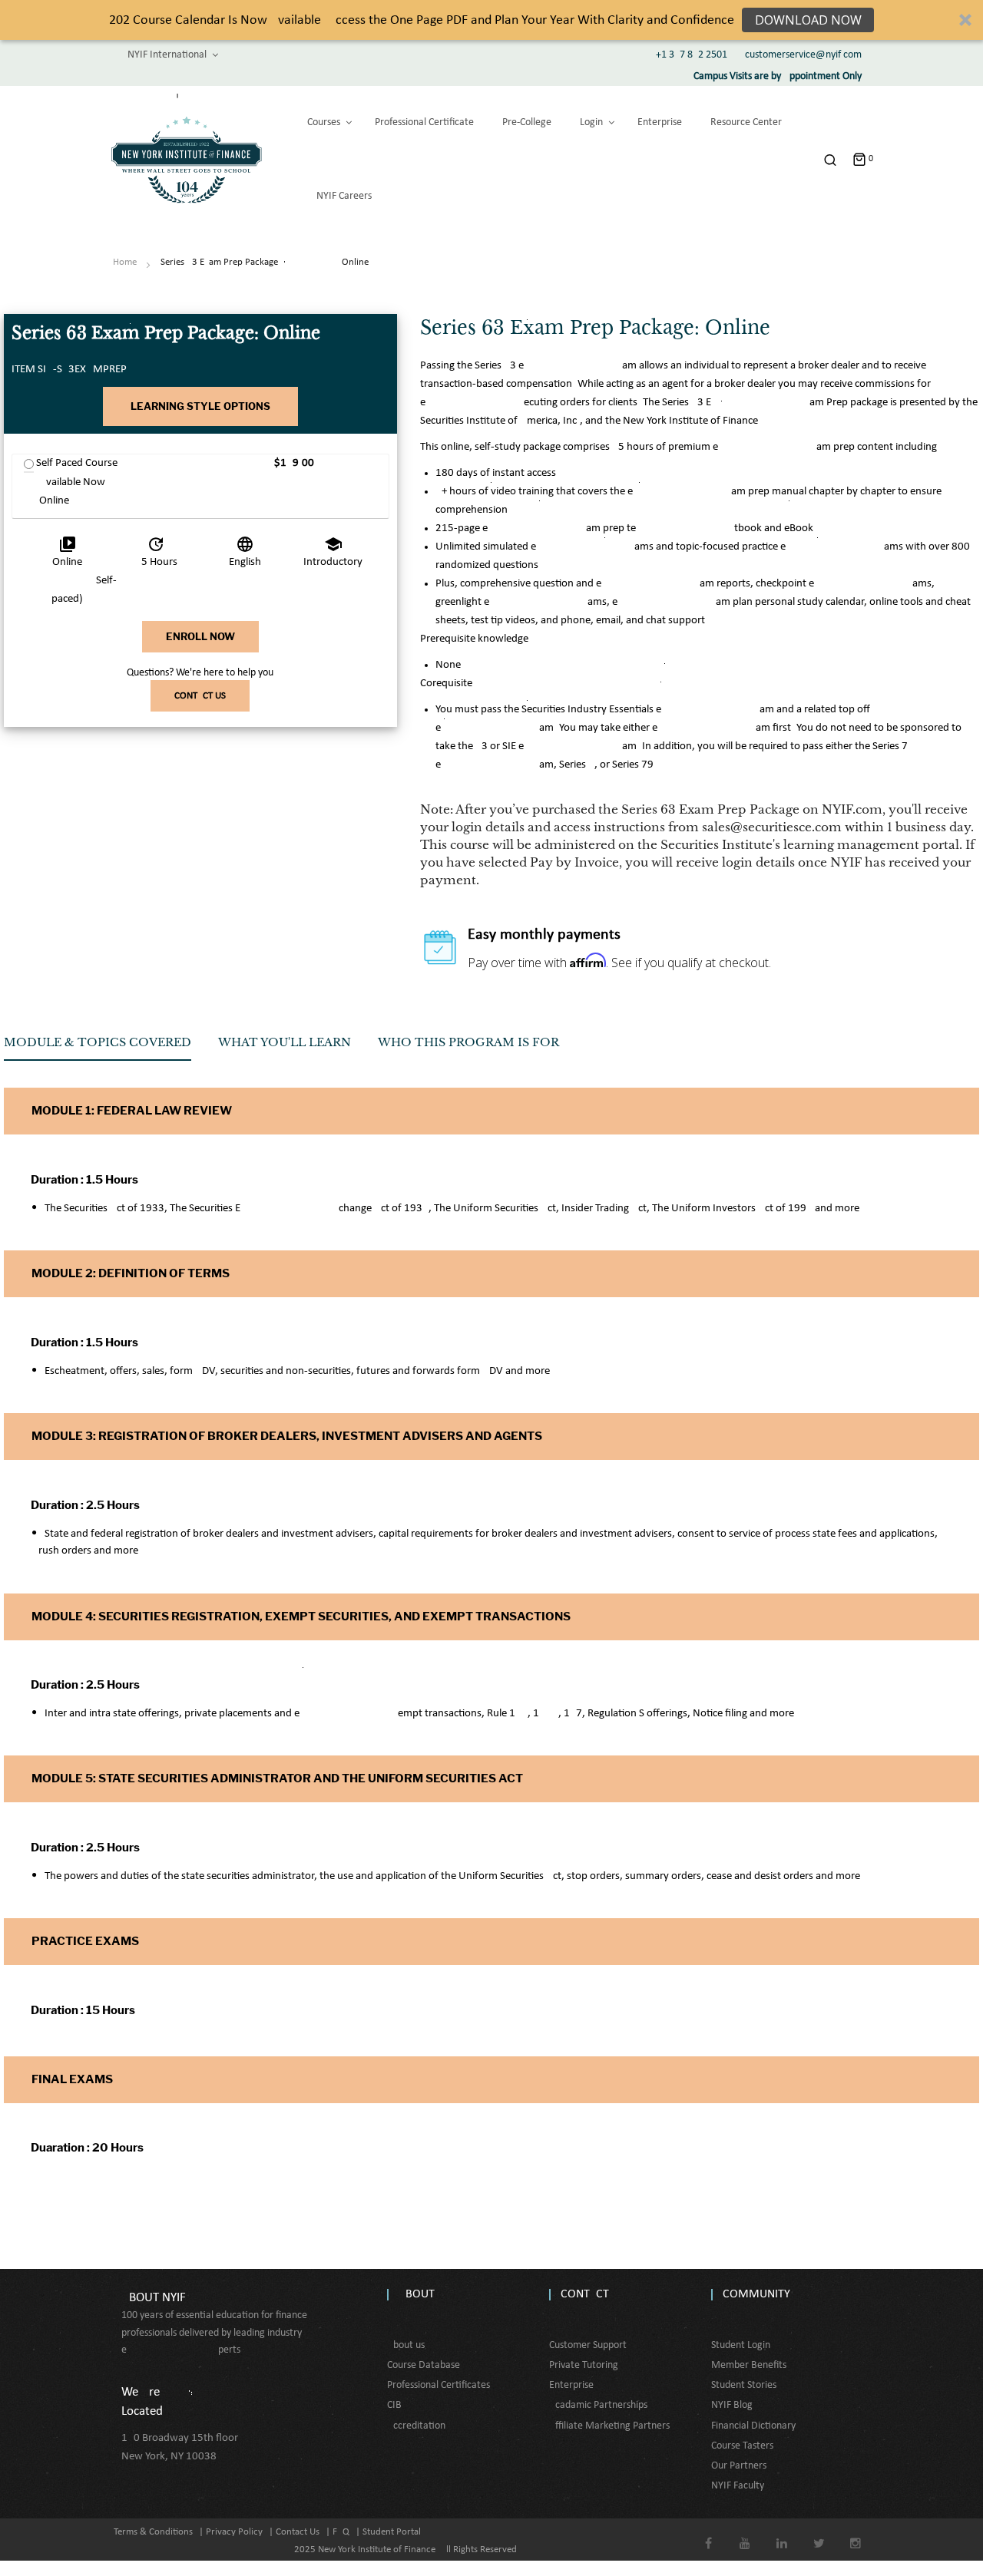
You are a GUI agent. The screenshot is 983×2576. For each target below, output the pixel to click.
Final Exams (72, 2079)
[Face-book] (708, 2533)
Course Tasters (742, 2446)
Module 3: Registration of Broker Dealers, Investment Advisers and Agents (287, 1436)
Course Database (424, 2365)
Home (125, 262)
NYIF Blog (732, 2405)
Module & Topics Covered (98, 1042)
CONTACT (585, 2294)
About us (406, 2345)
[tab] (98, 1048)
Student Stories (744, 2385)
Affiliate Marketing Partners (609, 2426)
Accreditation (416, 2426)
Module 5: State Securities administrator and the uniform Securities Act (277, 1778)
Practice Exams (85, 1941)
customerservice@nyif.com (803, 55)
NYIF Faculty (738, 2486)
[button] (491, 20)
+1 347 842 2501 (692, 55)
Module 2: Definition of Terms (131, 1273)
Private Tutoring (584, 2365)
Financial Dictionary (753, 2426)
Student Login (741, 2345)
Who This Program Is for (468, 1042)
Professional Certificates (439, 2385)
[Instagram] (856, 2533)
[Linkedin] (782, 2533)
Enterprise (571, 2385)
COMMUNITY (756, 2294)
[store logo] (187, 160)
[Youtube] (745, 2533)
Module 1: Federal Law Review (132, 1111)
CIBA (397, 2405)
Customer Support (588, 2345)
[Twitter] (819, 2533)
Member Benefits (749, 2365)
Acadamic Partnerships (598, 2405)
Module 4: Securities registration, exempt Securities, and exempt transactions (301, 1617)
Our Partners (739, 2466)
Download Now (808, 20)
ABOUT (417, 2294)
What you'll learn (285, 1042)
